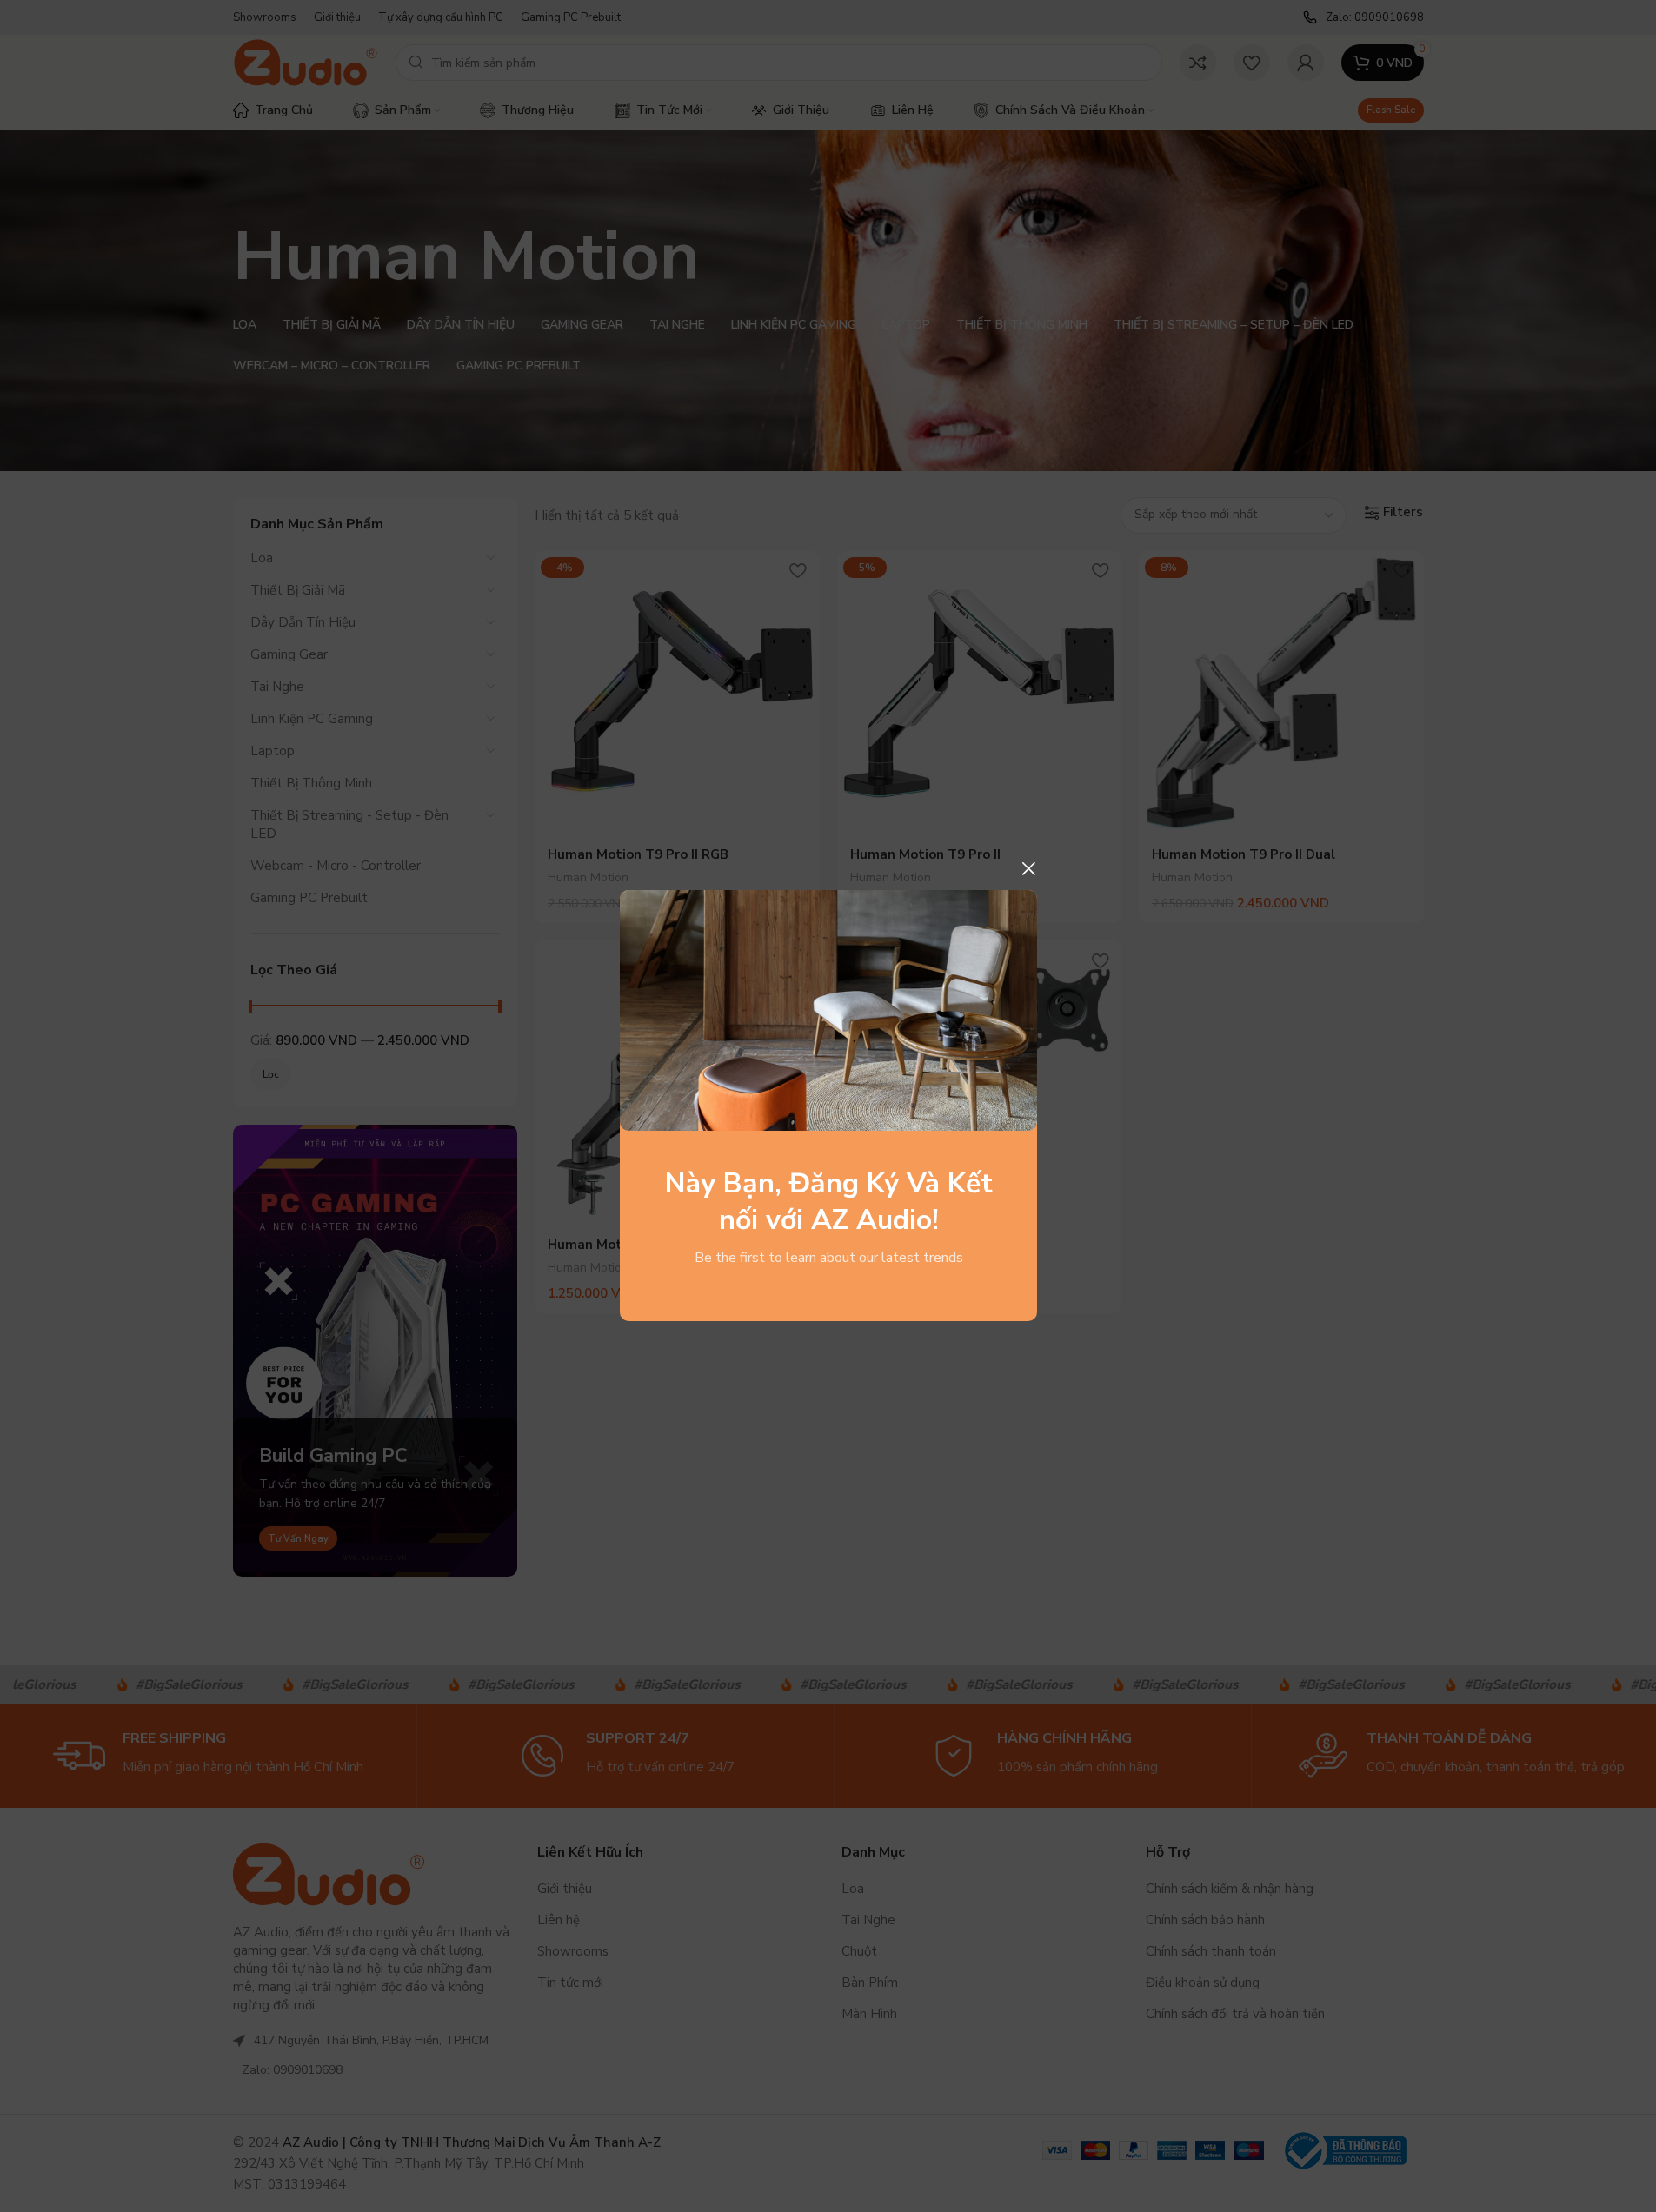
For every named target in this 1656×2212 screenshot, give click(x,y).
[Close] (1028, 868)
